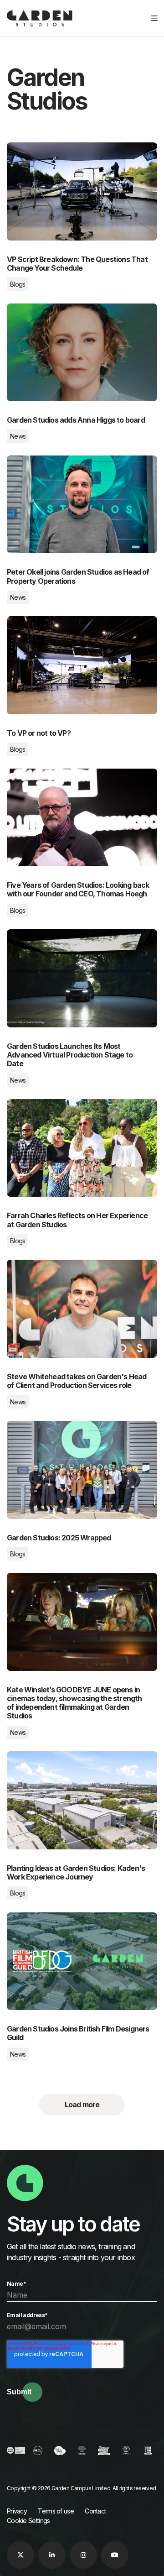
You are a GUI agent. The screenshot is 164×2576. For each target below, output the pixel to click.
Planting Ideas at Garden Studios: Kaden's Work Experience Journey (81, 1762)
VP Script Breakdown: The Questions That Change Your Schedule (73, 153)
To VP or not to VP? (39, 622)
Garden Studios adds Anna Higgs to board (73, 309)
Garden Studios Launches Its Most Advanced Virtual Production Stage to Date (77, 940)
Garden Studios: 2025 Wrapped (56, 1426)
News (18, 436)
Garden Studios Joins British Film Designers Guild (74, 1923)
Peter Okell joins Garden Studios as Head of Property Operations (75, 466)
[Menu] (154, 18)
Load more (82, 2105)
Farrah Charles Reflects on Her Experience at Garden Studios (78, 1110)
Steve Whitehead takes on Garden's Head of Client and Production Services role (76, 1271)
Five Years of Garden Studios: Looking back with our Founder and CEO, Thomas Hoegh (75, 780)
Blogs (18, 284)
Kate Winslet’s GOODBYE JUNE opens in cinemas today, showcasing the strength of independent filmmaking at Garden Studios (73, 1589)
